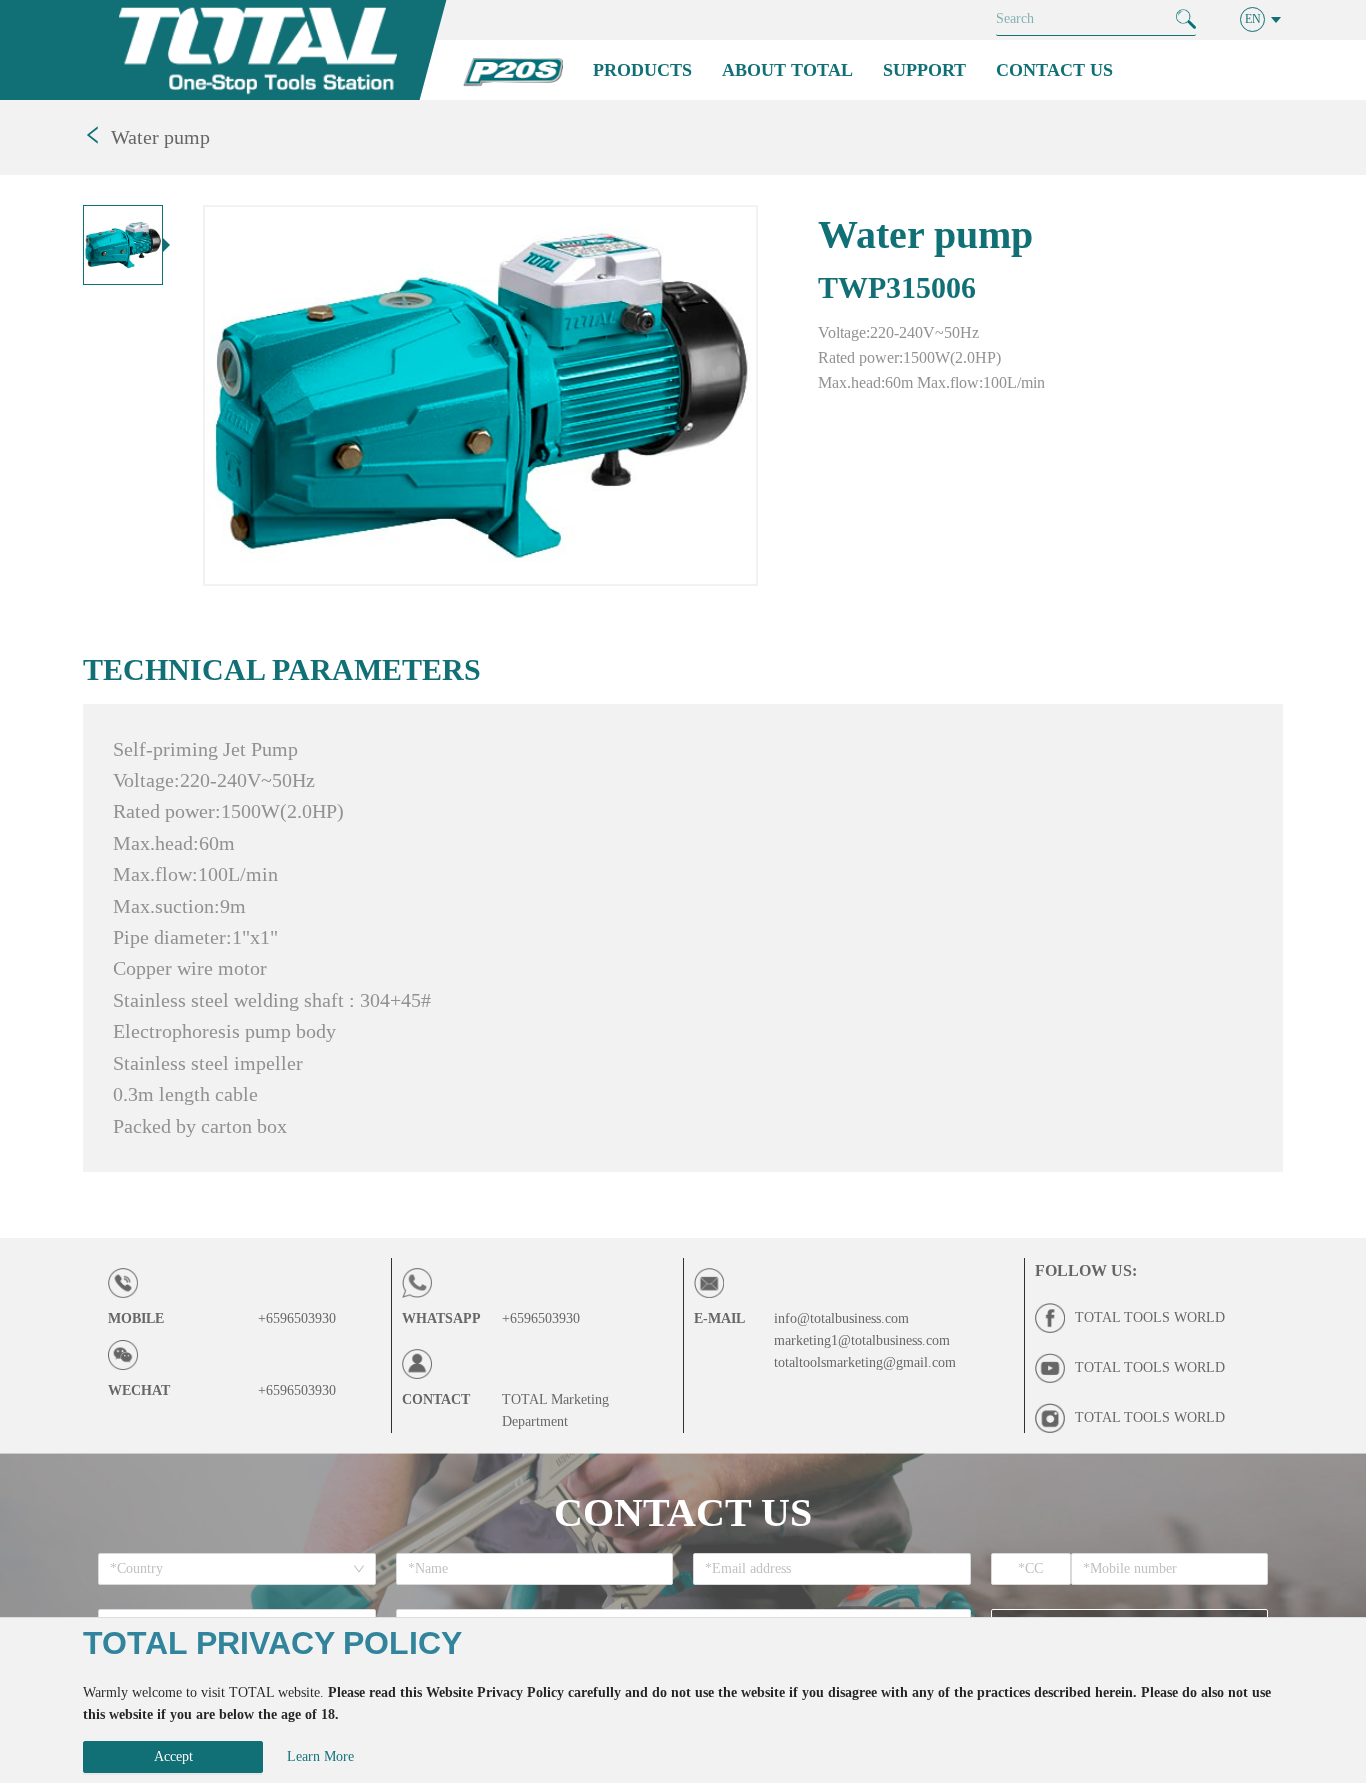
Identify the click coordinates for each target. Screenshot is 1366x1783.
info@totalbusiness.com (841, 1318)
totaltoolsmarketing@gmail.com (865, 1362)
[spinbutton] (1031, 1569)
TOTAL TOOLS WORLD (1150, 1317)
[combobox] (230, 1569)
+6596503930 (297, 1318)
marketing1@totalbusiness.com (862, 1340)
